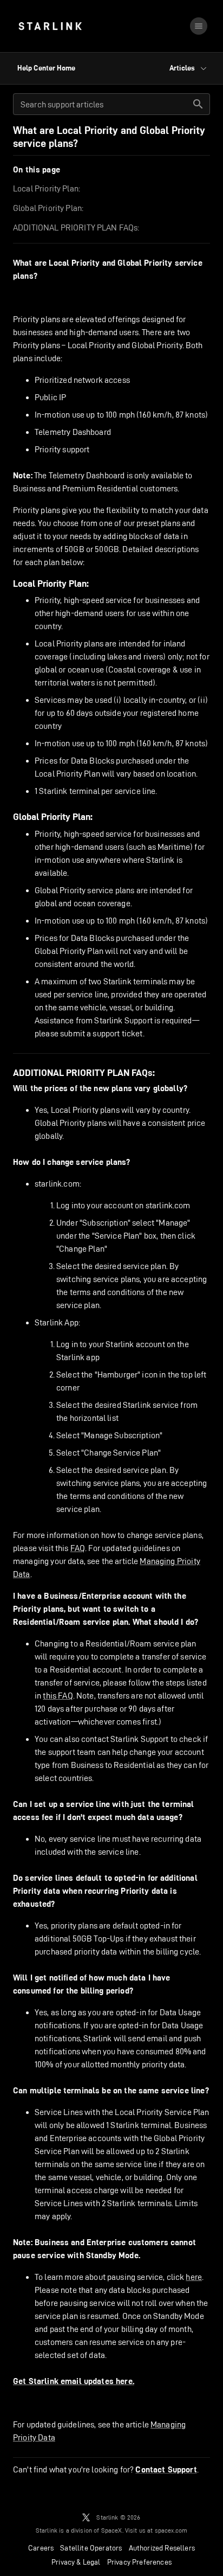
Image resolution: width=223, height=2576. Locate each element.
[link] (50, 26)
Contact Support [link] (166, 2470)
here (194, 2277)
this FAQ (58, 1696)
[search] (198, 104)
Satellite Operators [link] (91, 2548)
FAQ (78, 1548)
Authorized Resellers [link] (162, 2548)
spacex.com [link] (171, 2530)
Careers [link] (41, 2548)
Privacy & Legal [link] (76, 2562)
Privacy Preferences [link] (139, 2562)
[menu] (199, 26)
